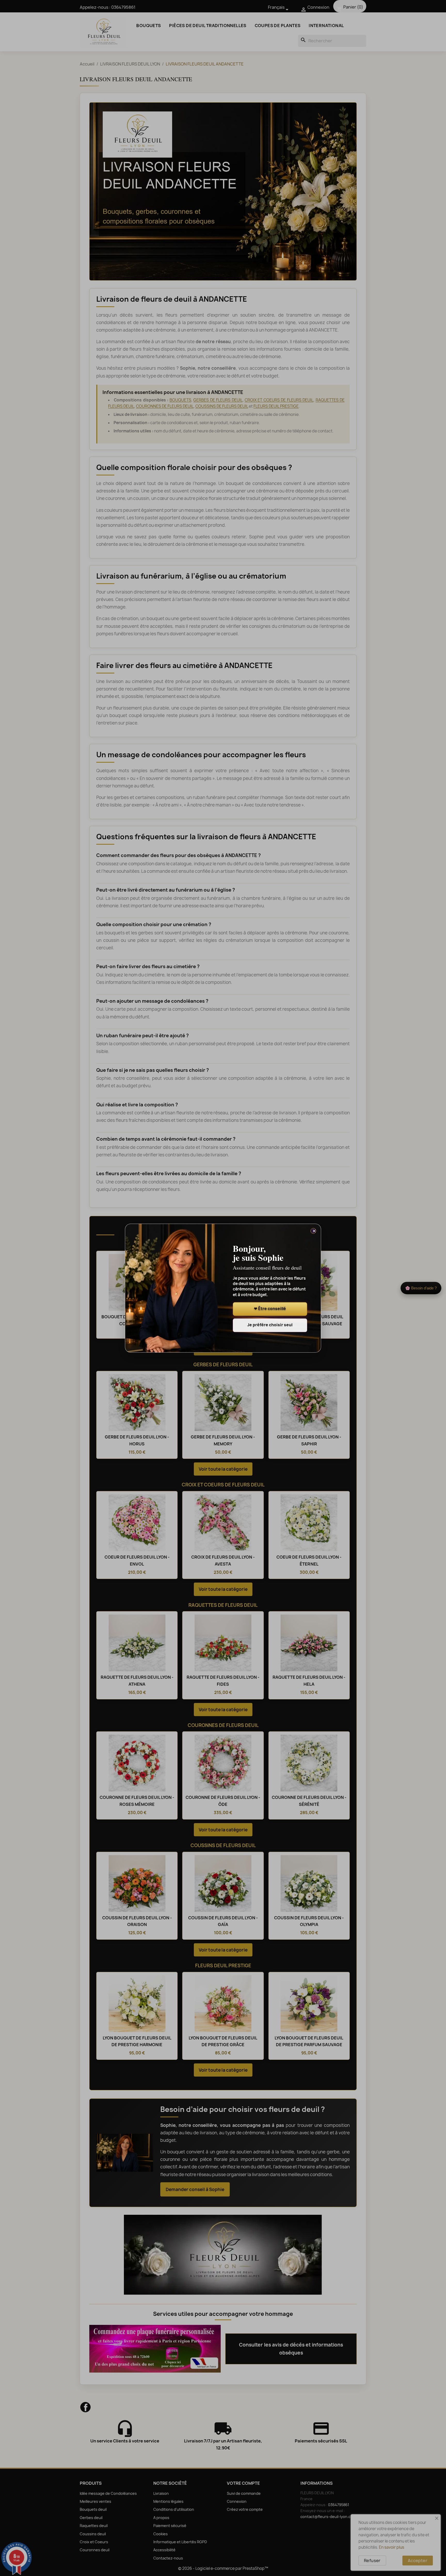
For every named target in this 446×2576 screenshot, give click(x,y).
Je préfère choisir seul (270, 1325)
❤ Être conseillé (270, 1309)
